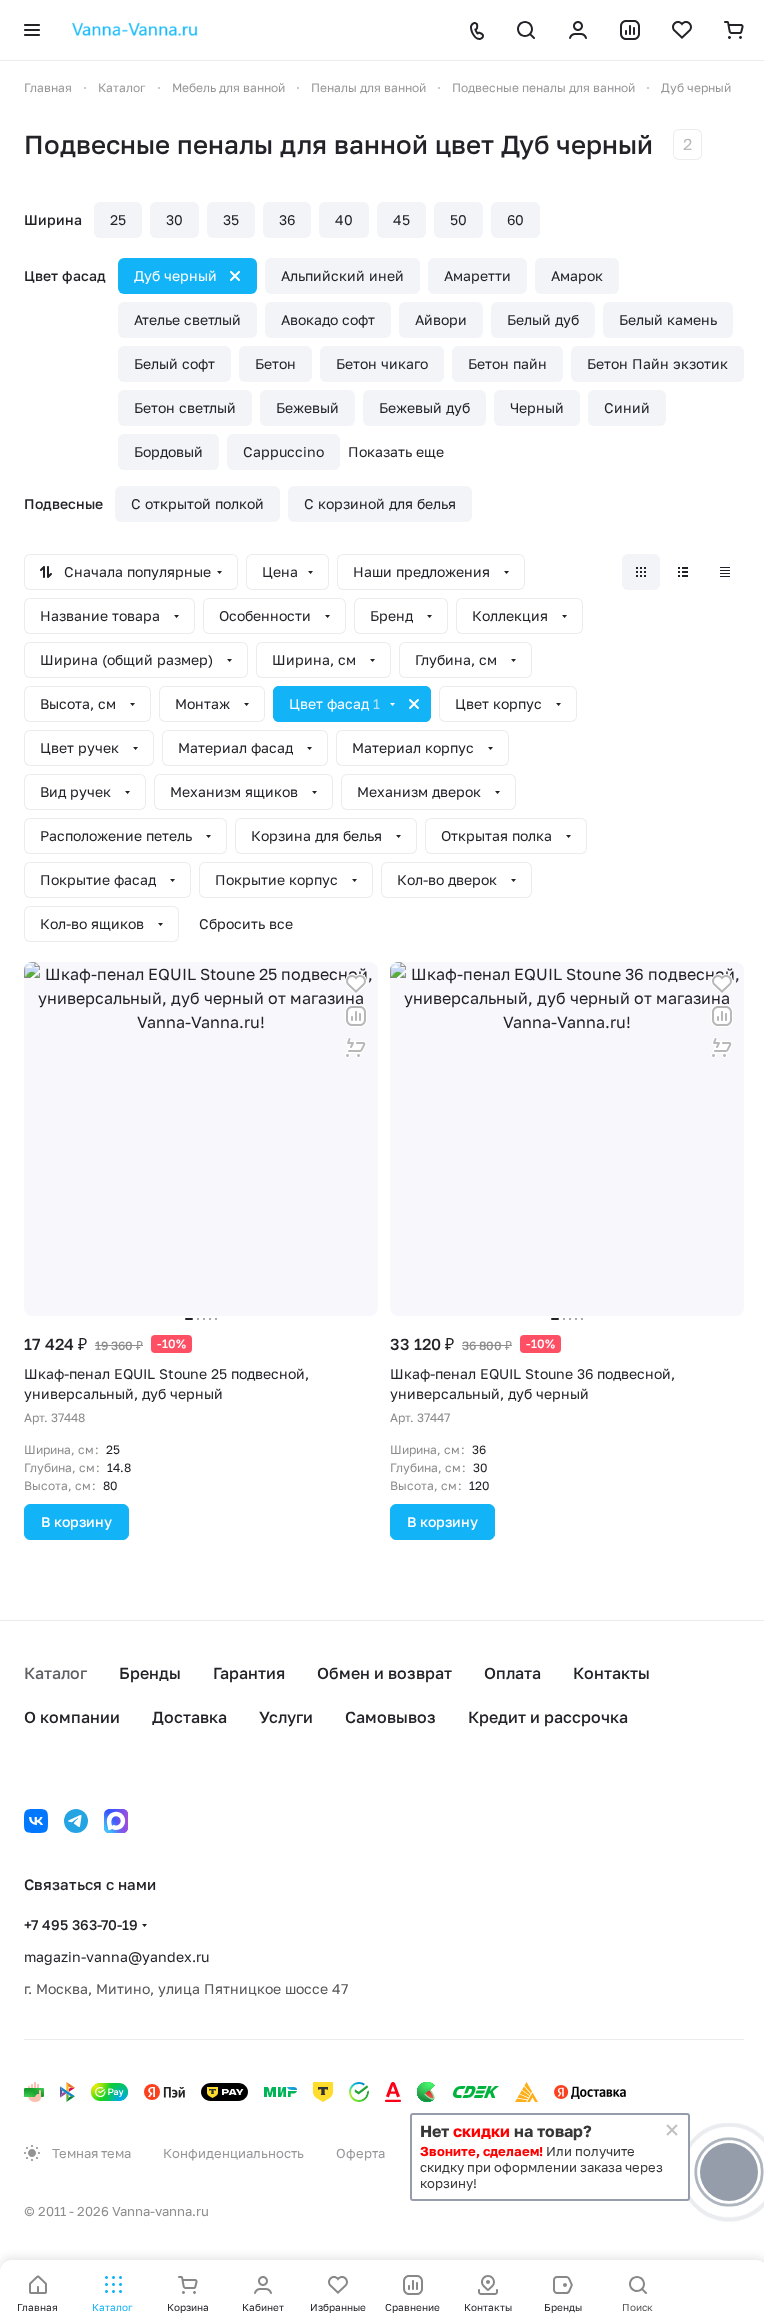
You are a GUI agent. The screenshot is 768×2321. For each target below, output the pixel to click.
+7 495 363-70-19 (81, 1924)
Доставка (189, 1717)
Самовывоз (390, 1717)
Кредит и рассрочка (548, 1717)
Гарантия (249, 1673)
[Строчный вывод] (683, 572)
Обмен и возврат (384, 1673)
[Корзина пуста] (734, 30)
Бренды (150, 1673)
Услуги (286, 1717)
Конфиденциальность (233, 2153)
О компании (72, 1717)
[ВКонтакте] (36, 1821)
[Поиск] (526, 30)
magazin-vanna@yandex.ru (116, 1956)
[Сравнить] (356, 1016)
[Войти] (578, 30)
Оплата (512, 1673)
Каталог (55, 1673)
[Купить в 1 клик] (356, 1048)
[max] (116, 1821)
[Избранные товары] (682, 30)
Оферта (360, 2153)
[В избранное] (356, 984)
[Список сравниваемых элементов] (630, 30)
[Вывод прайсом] (725, 572)
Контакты (611, 1673)
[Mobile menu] (32, 30)
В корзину (76, 1521)
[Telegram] (76, 1821)
